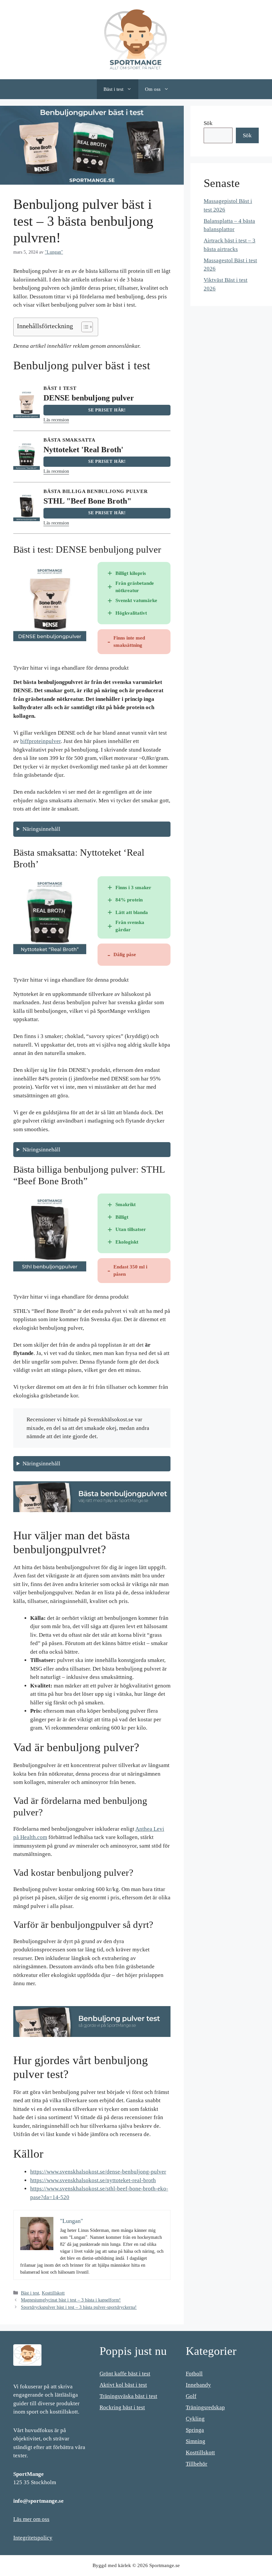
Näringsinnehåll (41, 829)
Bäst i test (113, 89)
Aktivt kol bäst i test (123, 2385)
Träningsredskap (205, 2407)
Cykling (195, 2419)
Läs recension (56, 420)
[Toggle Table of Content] (84, 327)
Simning (196, 2441)
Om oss (153, 89)
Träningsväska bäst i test (128, 2396)
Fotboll (194, 2374)
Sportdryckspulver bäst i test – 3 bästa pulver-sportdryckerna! (79, 2307)
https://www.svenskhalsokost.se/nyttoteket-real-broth (93, 2180)
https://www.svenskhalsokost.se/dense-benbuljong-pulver (98, 2172)
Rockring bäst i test (122, 2407)
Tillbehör (197, 2464)
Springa (195, 2430)
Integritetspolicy (33, 2538)
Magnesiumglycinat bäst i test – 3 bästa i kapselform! (71, 2300)
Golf (191, 2396)
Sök (208, 123)
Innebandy (198, 2385)
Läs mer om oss (31, 2519)
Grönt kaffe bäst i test (125, 2374)
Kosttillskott (53, 2293)
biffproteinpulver (40, 741)
